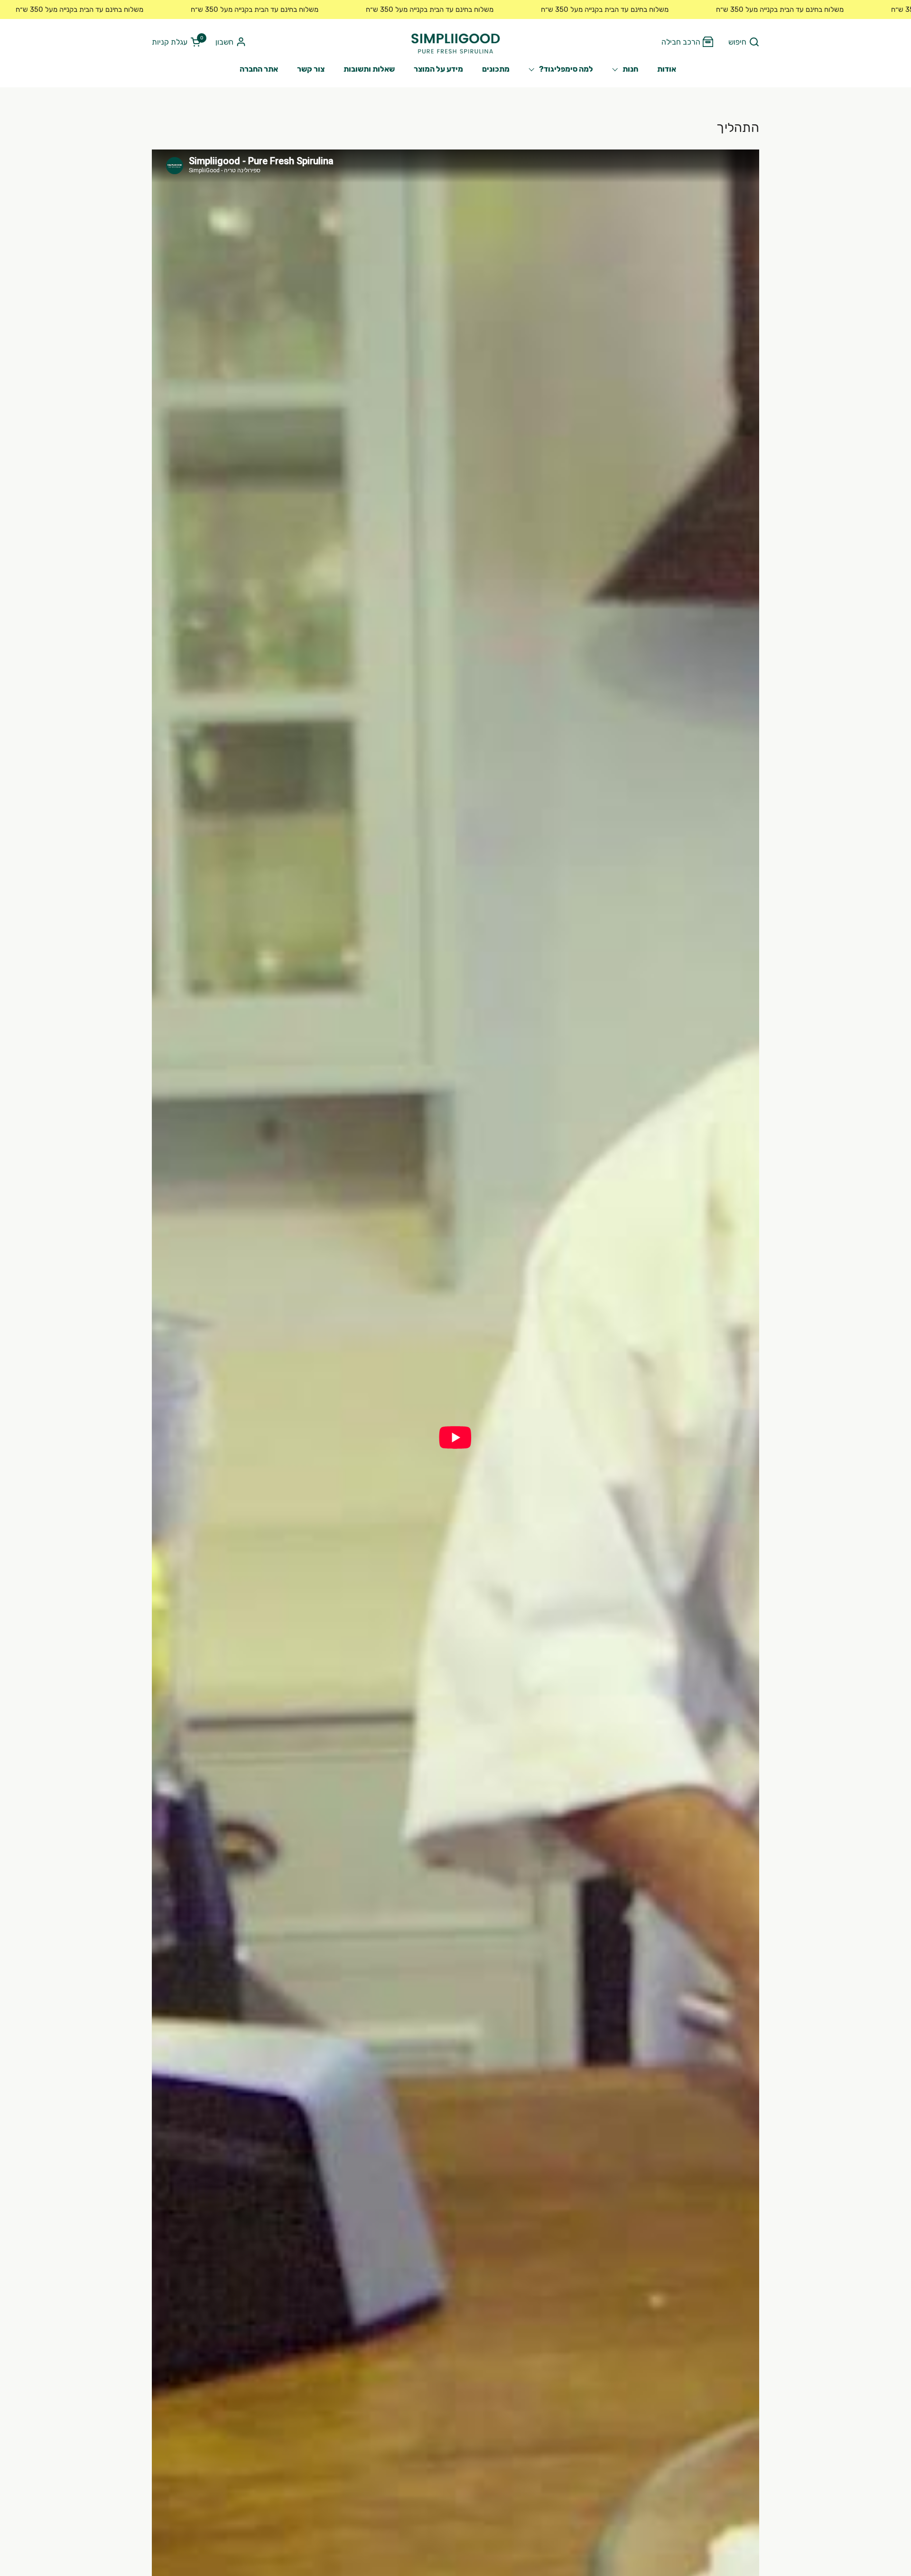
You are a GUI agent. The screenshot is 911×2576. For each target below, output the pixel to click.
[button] (744, 42)
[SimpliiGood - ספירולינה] (455, 42)
